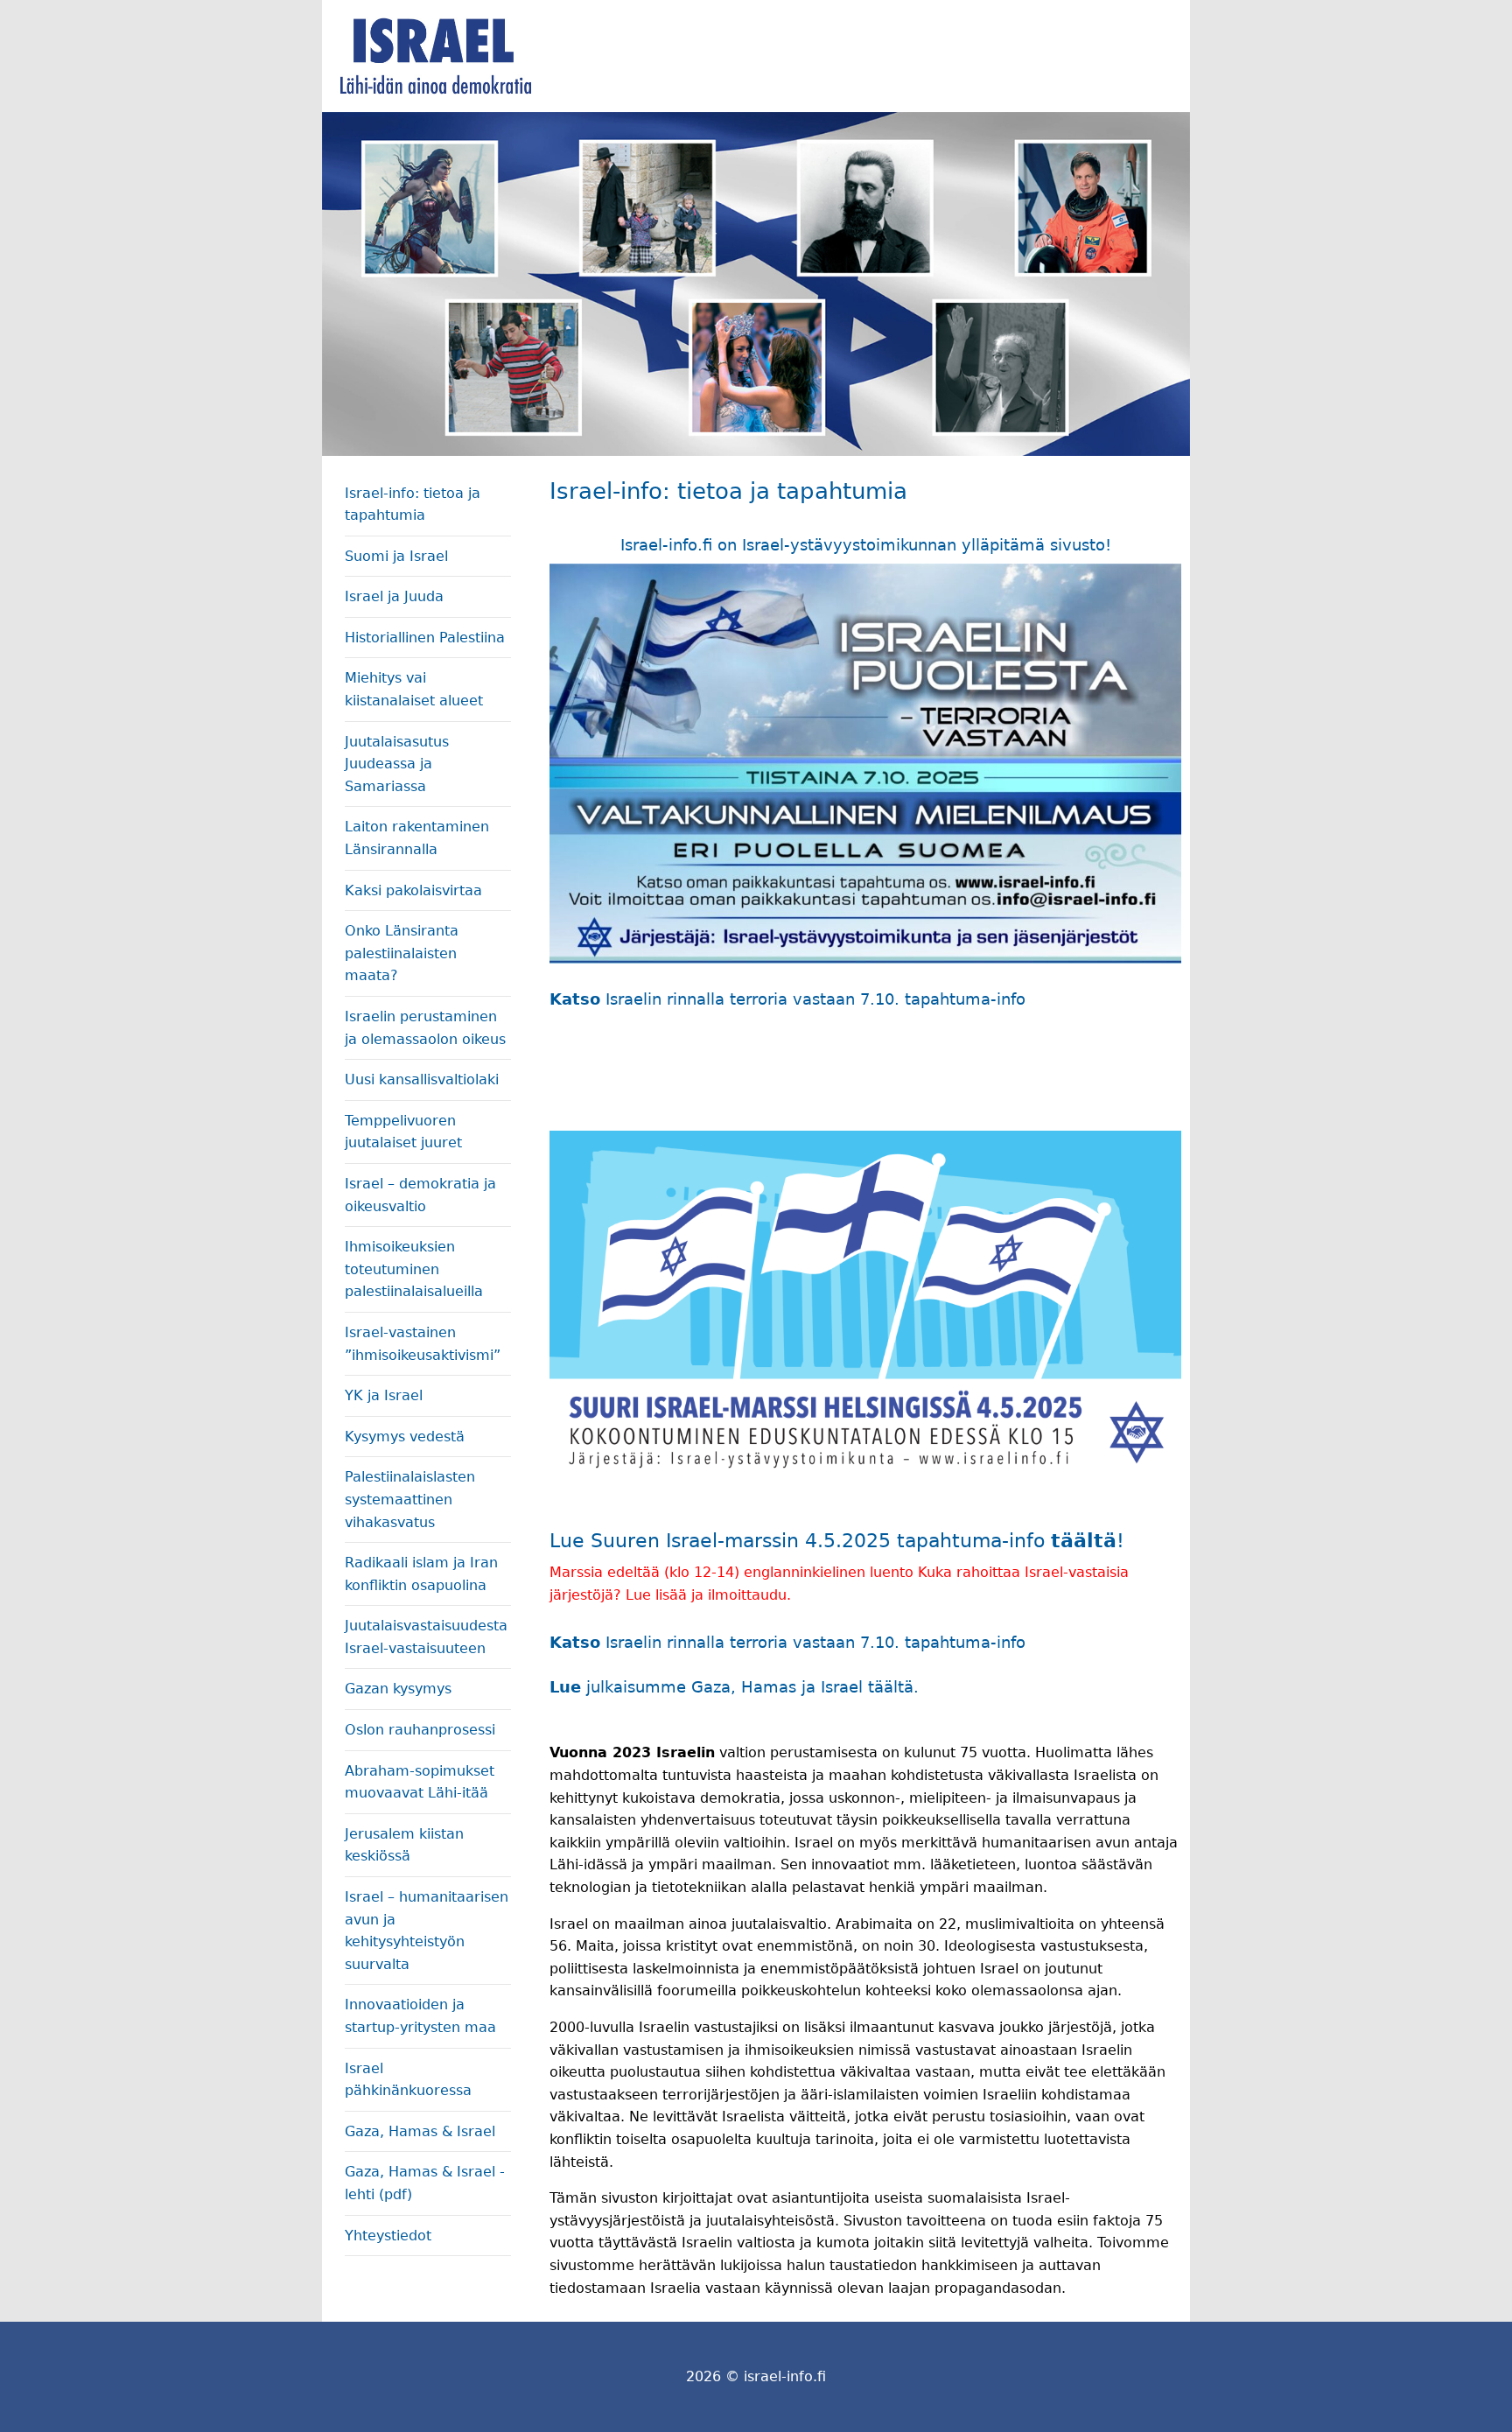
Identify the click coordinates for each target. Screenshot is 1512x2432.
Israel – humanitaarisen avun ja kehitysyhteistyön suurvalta (427, 1931)
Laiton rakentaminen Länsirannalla (417, 838)
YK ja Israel (384, 1395)
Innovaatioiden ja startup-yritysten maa (420, 2016)
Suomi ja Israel (396, 556)
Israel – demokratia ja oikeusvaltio (420, 1195)
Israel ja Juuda (394, 596)
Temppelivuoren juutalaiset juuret (403, 1132)
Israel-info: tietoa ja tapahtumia (413, 505)
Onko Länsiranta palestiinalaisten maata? (402, 953)
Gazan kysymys (398, 1689)
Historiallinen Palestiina (425, 638)
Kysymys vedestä (405, 1437)
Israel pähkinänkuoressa (408, 2080)
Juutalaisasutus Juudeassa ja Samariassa (397, 764)
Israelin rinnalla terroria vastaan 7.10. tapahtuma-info (815, 999)
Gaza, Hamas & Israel (420, 2131)
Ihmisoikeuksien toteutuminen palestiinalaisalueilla (414, 1269)
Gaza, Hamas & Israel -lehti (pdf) (425, 2183)
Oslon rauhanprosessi (420, 1730)
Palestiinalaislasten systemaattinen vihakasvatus (410, 1499)
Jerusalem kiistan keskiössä (404, 1845)
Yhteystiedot (388, 2236)
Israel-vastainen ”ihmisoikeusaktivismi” (423, 1344)
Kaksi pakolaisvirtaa (413, 890)
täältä (1084, 1541)
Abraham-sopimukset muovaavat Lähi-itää (420, 1782)
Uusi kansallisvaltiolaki (422, 1079)
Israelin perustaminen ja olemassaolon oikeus (425, 1028)
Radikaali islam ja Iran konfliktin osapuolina (421, 1574)
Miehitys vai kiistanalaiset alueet (414, 689)
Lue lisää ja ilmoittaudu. (710, 1595)
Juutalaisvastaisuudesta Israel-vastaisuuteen (426, 1637)
